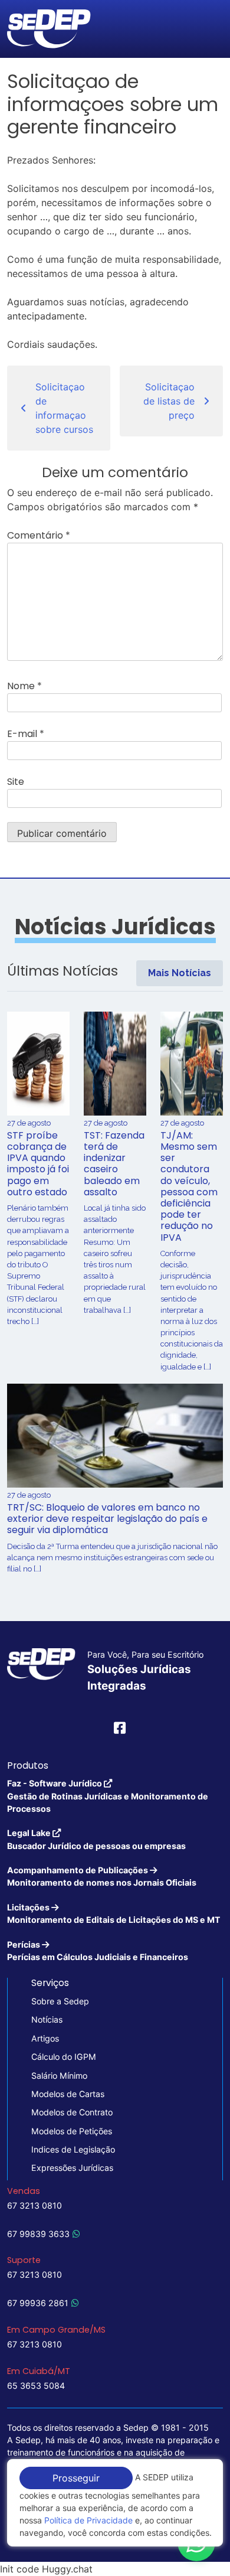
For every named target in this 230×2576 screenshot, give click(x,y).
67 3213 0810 (34, 2205)
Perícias (98, 1951)
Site (16, 782)
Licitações (114, 1913)
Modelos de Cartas (68, 2094)
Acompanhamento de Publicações (102, 1876)
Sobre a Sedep (60, 2001)
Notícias (47, 2019)
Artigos (45, 2038)
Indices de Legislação (73, 2149)
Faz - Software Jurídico (108, 1796)
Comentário (39, 535)
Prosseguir (76, 2478)
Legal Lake (96, 1839)
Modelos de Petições (72, 2131)
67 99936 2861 (38, 2303)
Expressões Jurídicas (72, 2168)
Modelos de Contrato (72, 2112)
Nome (24, 686)
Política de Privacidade (88, 2520)
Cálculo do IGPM (64, 2057)
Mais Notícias (180, 973)
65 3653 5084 (36, 2386)
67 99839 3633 (38, 2234)
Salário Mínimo (59, 2076)
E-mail (26, 734)
